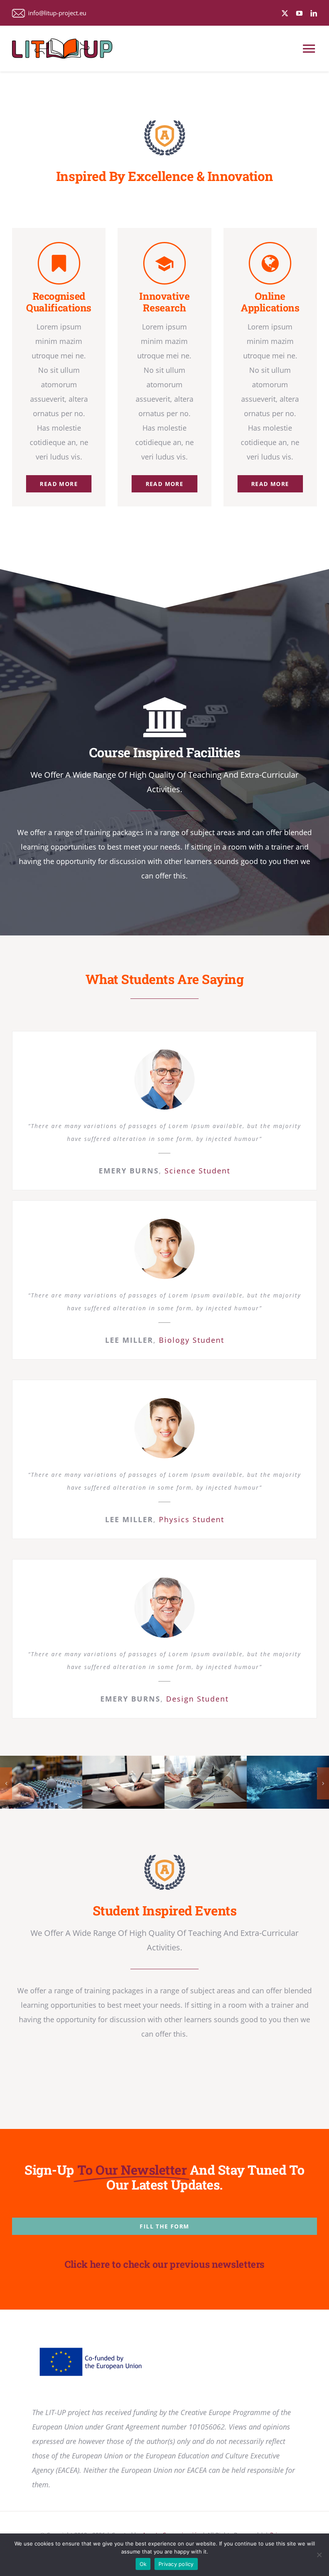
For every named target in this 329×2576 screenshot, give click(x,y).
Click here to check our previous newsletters (164, 2264)
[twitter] (285, 13)
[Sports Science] (288, 1782)
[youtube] (299, 13)
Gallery (53, 1782)
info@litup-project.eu (56, 13)
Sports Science (276, 1782)
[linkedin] (314, 13)
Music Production (29, 1782)
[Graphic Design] (123, 1782)
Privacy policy (176, 2564)
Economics (194, 1782)
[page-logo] (165, 124)
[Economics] (206, 1782)
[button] (6, 1783)
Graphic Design (111, 1782)
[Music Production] (41, 1782)
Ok (143, 2564)
